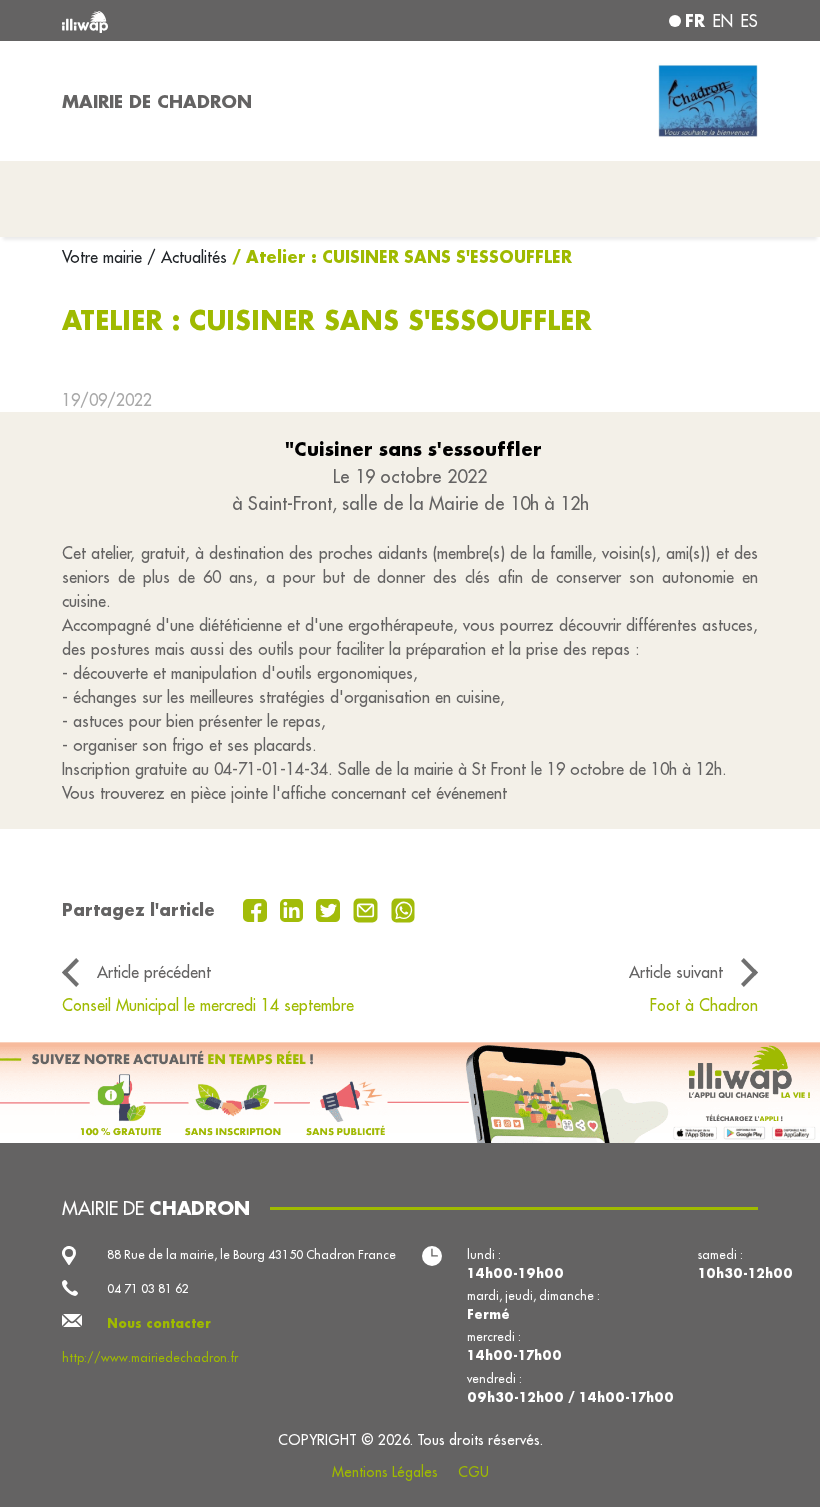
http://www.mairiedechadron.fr (150, 1357)
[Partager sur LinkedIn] (294, 909)
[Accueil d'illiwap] (200, 20)
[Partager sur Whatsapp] (403, 909)
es (749, 21)
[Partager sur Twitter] (330, 909)
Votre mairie (104, 257)
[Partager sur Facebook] (257, 909)
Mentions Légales (385, 1472)
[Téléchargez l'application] (410, 1092)
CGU (473, 1472)
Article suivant (676, 972)
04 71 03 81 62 (148, 1288)
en (723, 21)
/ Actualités (187, 257)
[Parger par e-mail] (368, 909)
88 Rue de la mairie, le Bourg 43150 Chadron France (251, 1254)
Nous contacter (159, 1323)
